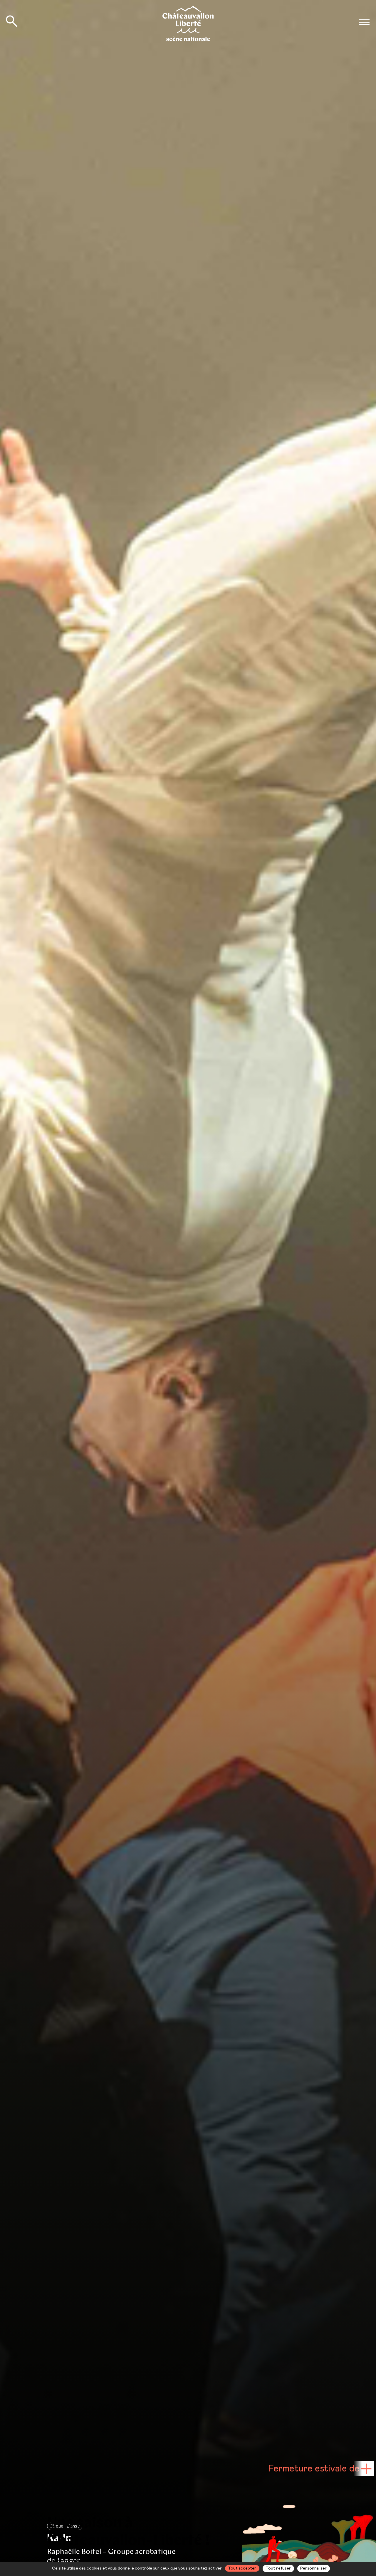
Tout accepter (242, 2568)
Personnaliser (314, 2568)
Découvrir (305, 2561)
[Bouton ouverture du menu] (364, 22)
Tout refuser (278, 2568)
